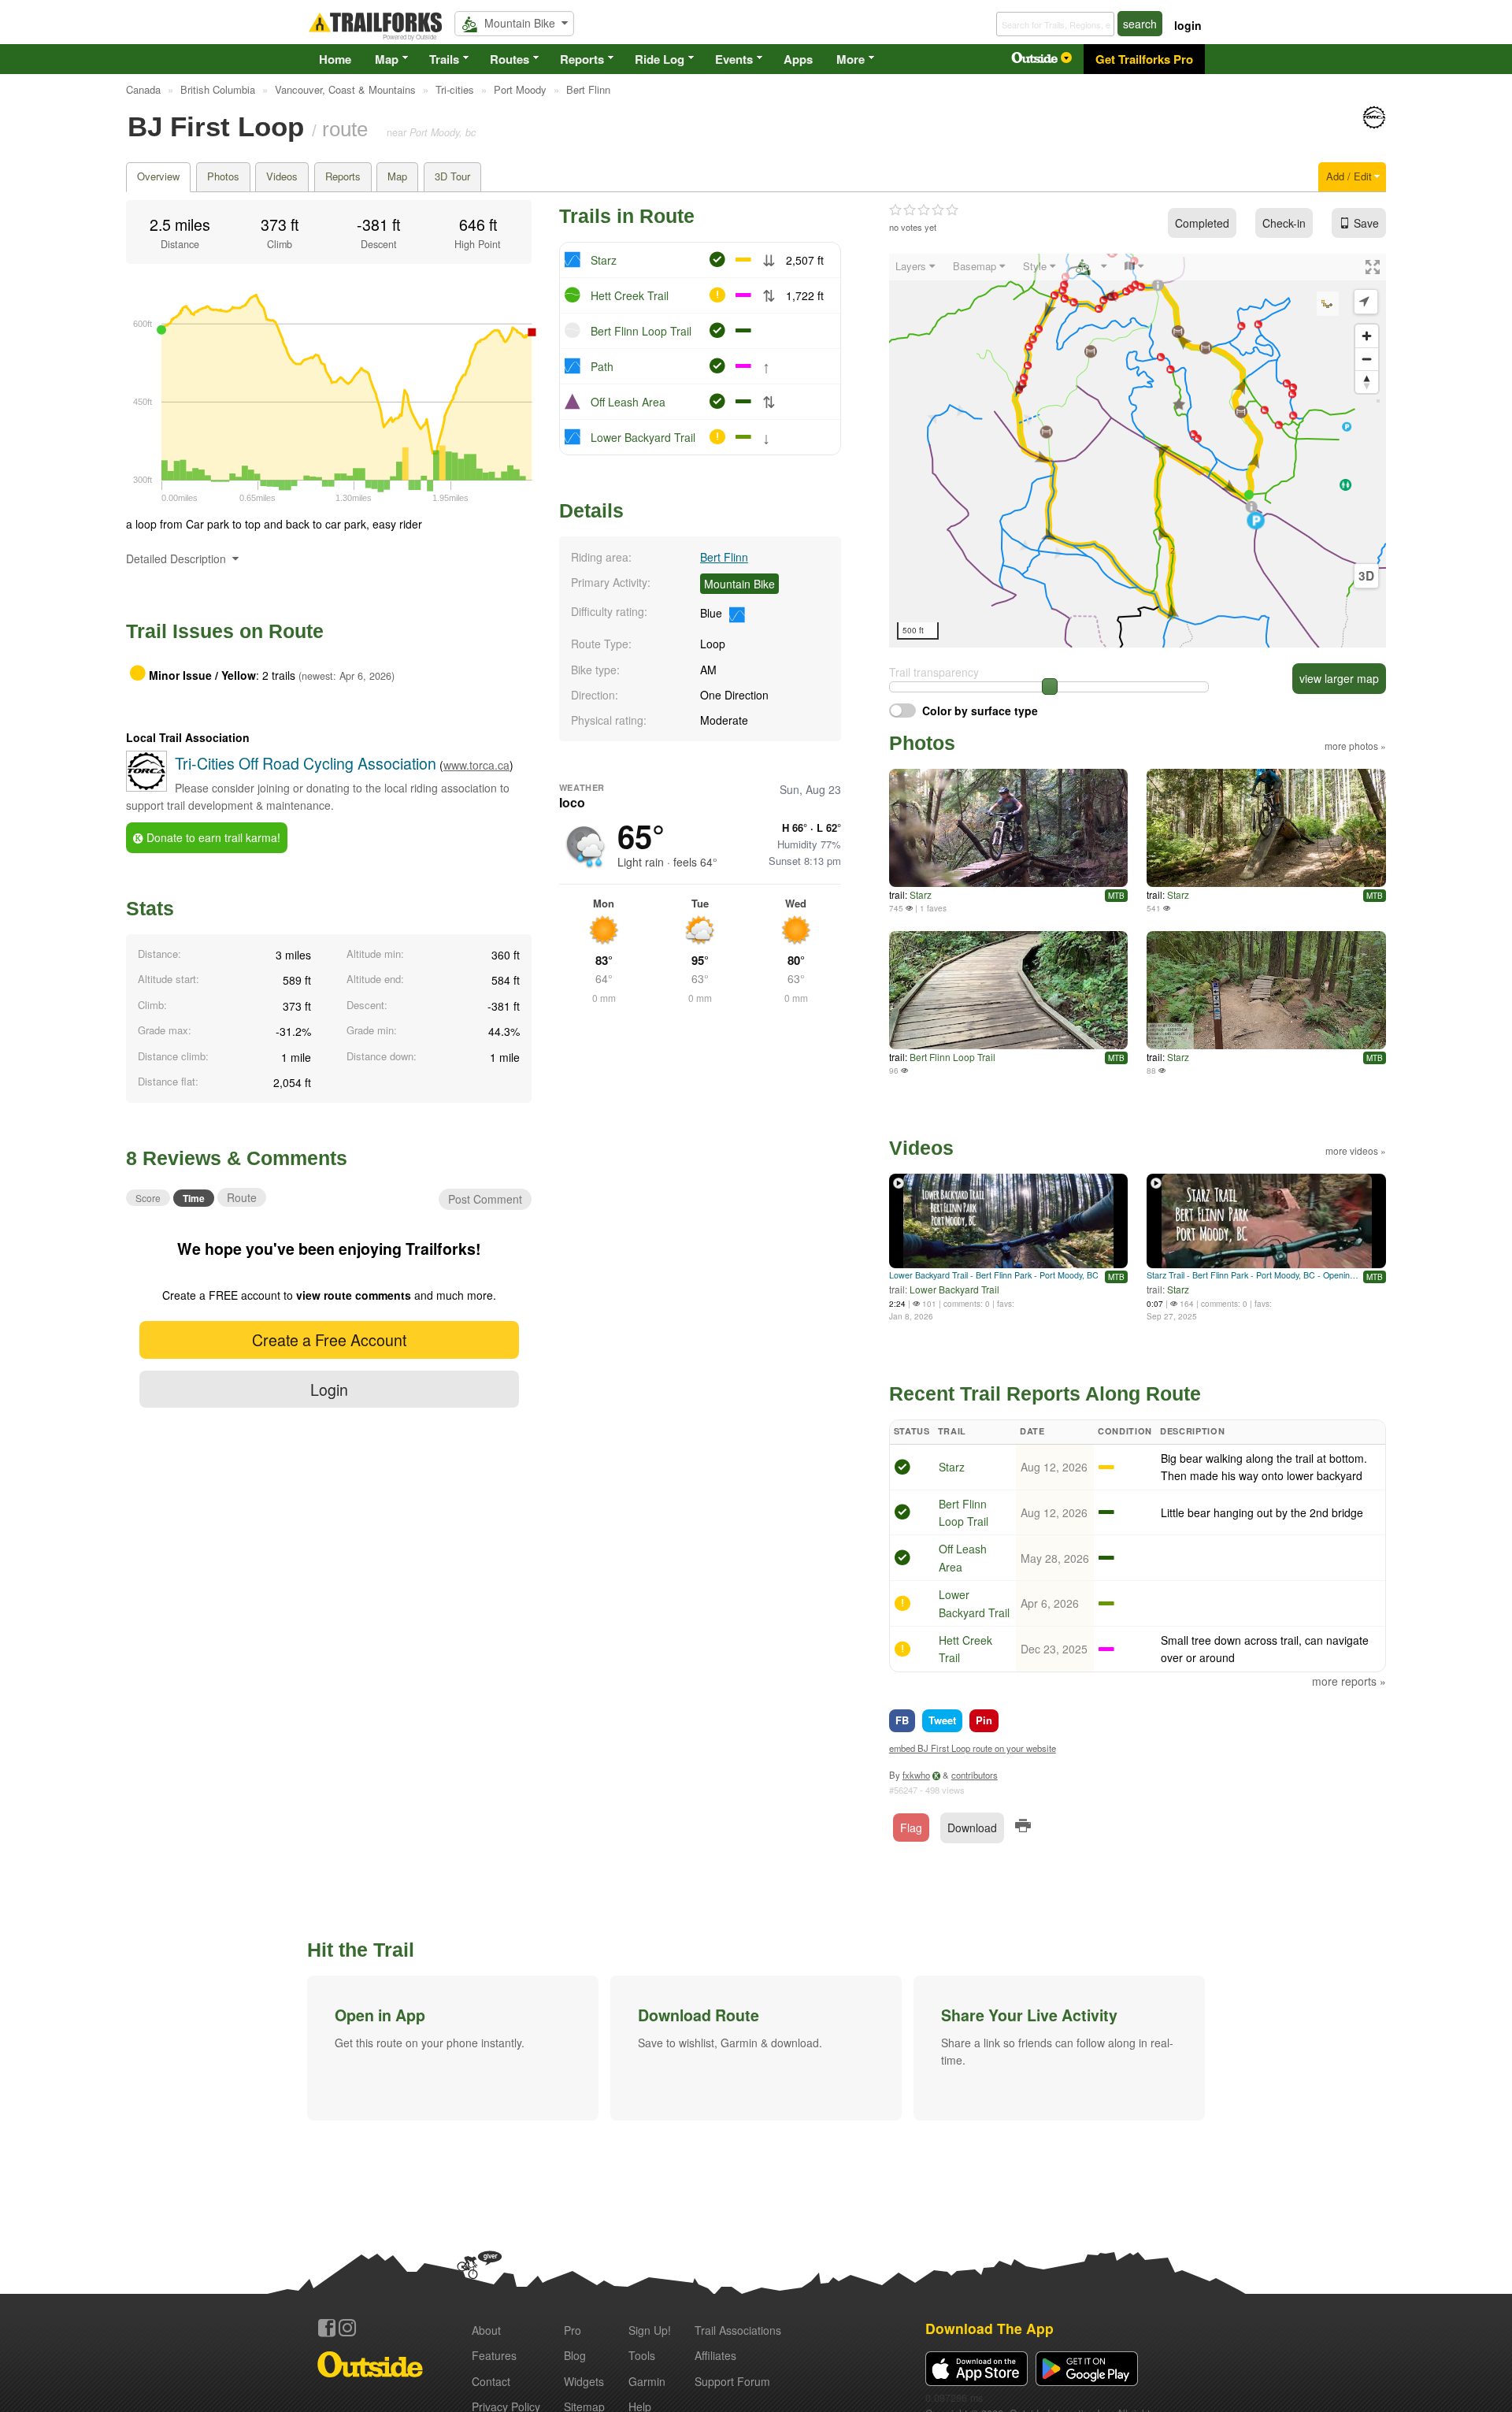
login (1188, 25)
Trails (444, 59)
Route (242, 1197)
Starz (604, 260)
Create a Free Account (329, 1340)
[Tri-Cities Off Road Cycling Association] (1374, 124)
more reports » (1349, 1681)
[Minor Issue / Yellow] (902, 1605)
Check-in (1284, 223)
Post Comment (485, 1199)
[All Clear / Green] (902, 1469)
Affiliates (715, 2355)
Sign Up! (650, 2330)
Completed (1202, 223)
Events (734, 59)
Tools (642, 2355)
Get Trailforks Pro (1144, 59)
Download (972, 1828)
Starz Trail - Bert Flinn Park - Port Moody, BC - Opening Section (1253, 1275)
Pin (984, 1720)
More (850, 59)
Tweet (942, 1720)
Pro (573, 2330)
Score (148, 1198)
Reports (582, 59)
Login (329, 1389)
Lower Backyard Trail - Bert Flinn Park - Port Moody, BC (994, 1275)
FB (902, 1720)
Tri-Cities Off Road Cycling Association (306, 763)
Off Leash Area (628, 402)
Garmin (647, 2381)
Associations (738, 2330)
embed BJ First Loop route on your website (973, 1748)
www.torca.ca (476, 765)
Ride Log (660, 59)
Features (494, 2355)
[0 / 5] (924, 210)
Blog (575, 2355)
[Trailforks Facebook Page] (327, 2328)
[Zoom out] (1367, 359)
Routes (510, 59)
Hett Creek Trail (630, 295)
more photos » (1355, 746)
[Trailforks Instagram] (347, 2328)
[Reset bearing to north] (1367, 382)
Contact (491, 2381)
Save (1366, 223)
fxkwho (916, 1775)
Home (335, 59)
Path (602, 366)
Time (194, 1198)
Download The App (989, 2328)
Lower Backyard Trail (643, 437)
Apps (798, 59)
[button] (453, 2048)
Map (387, 59)
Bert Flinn (724, 557)
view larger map (1339, 678)
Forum (732, 2381)
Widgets (584, 2381)
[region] (1138, 451)
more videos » (1356, 1150)
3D (1366, 576)
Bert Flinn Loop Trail (641, 331)
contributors (975, 1775)
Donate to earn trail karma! (212, 837)
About (486, 2330)
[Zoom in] (1367, 336)
